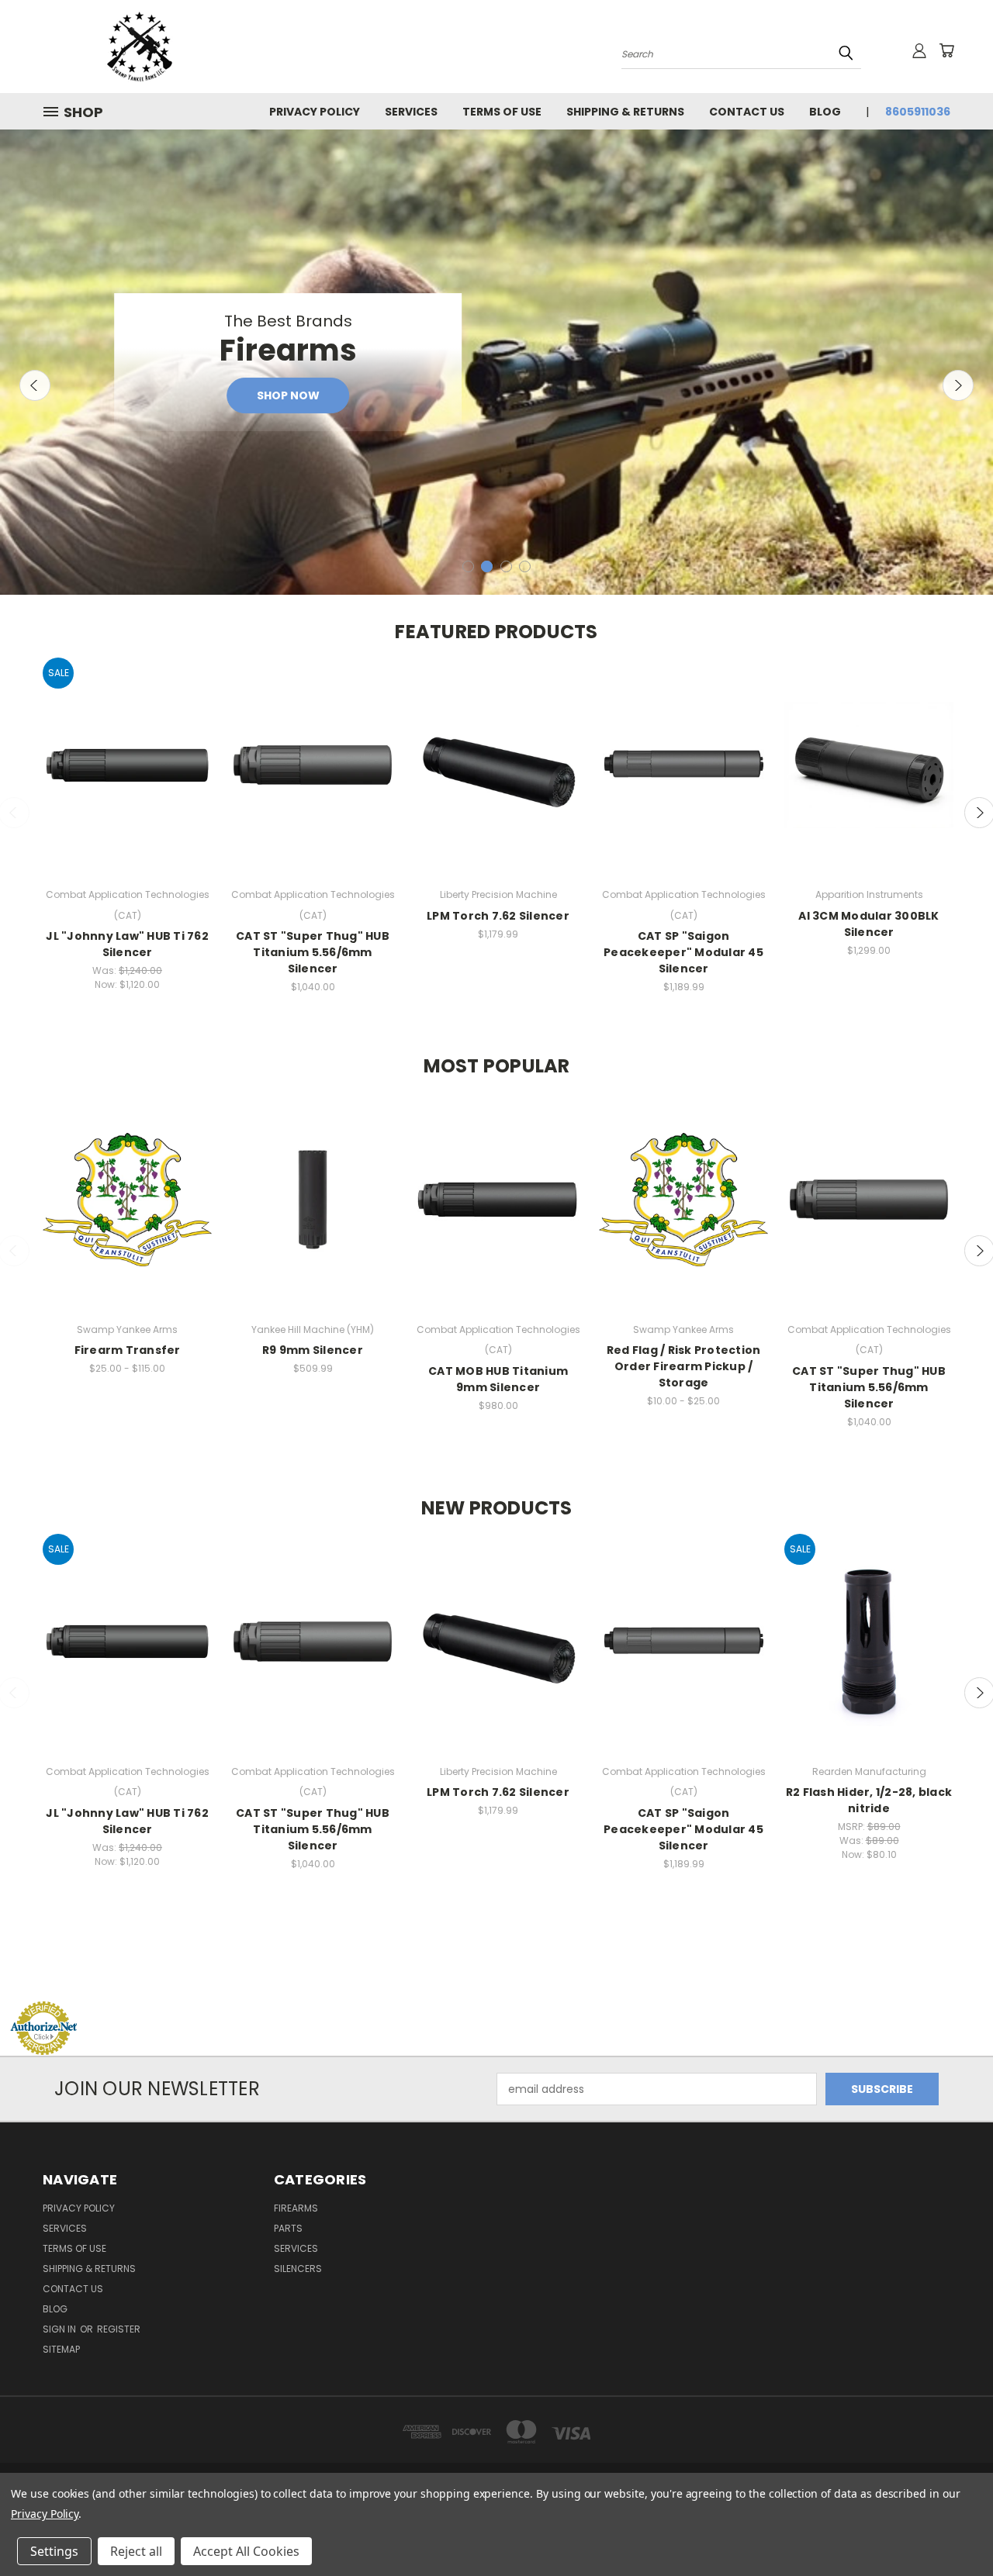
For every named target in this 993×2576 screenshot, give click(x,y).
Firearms (296, 2208)
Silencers (298, 2269)
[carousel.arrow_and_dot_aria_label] (468, 566)
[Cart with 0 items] (946, 50)
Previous (35, 385)
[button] (496, 1972)
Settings (54, 2551)
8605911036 (918, 112)
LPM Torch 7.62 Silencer (498, 916)
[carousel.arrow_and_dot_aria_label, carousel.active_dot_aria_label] (487, 566)
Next (958, 385)
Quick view (127, 750)
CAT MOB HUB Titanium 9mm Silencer (498, 1379)
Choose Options (128, 779)
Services (411, 112)
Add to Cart (869, 1655)
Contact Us (747, 112)
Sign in (61, 2329)
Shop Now (288, 395)
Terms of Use (502, 112)
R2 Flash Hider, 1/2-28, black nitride (869, 1800)
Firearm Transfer (128, 1350)
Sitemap (61, 2349)
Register (119, 2329)
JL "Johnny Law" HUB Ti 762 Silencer (127, 944)
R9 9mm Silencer (313, 1350)
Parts (288, 2228)
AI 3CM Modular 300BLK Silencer (868, 924)
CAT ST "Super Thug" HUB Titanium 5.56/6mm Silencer (313, 952)
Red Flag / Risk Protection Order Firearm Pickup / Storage (684, 1366)
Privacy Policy (315, 112)
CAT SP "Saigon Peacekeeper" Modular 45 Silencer (683, 952)
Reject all (136, 2551)
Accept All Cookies (246, 2551)
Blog (825, 112)
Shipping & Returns (625, 112)
